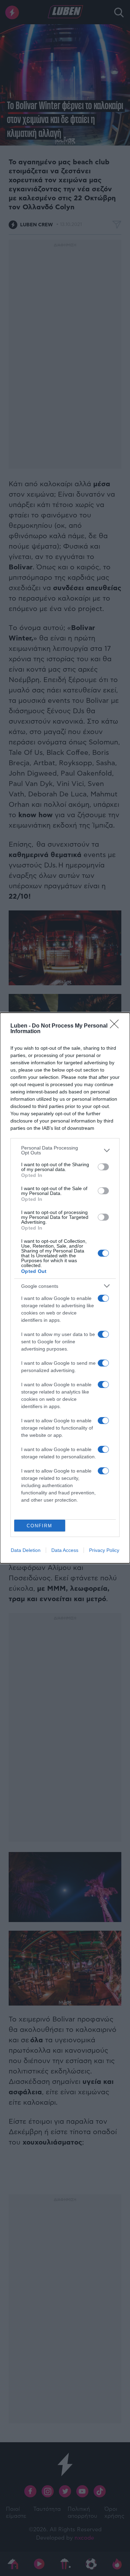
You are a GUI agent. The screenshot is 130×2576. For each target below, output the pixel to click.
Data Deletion (26, 1550)
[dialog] (65, 1288)
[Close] (116, 1026)
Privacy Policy (104, 1550)
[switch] (103, 1167)
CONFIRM (40, 1526)
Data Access (65, 1550)
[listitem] (65, 1150)
